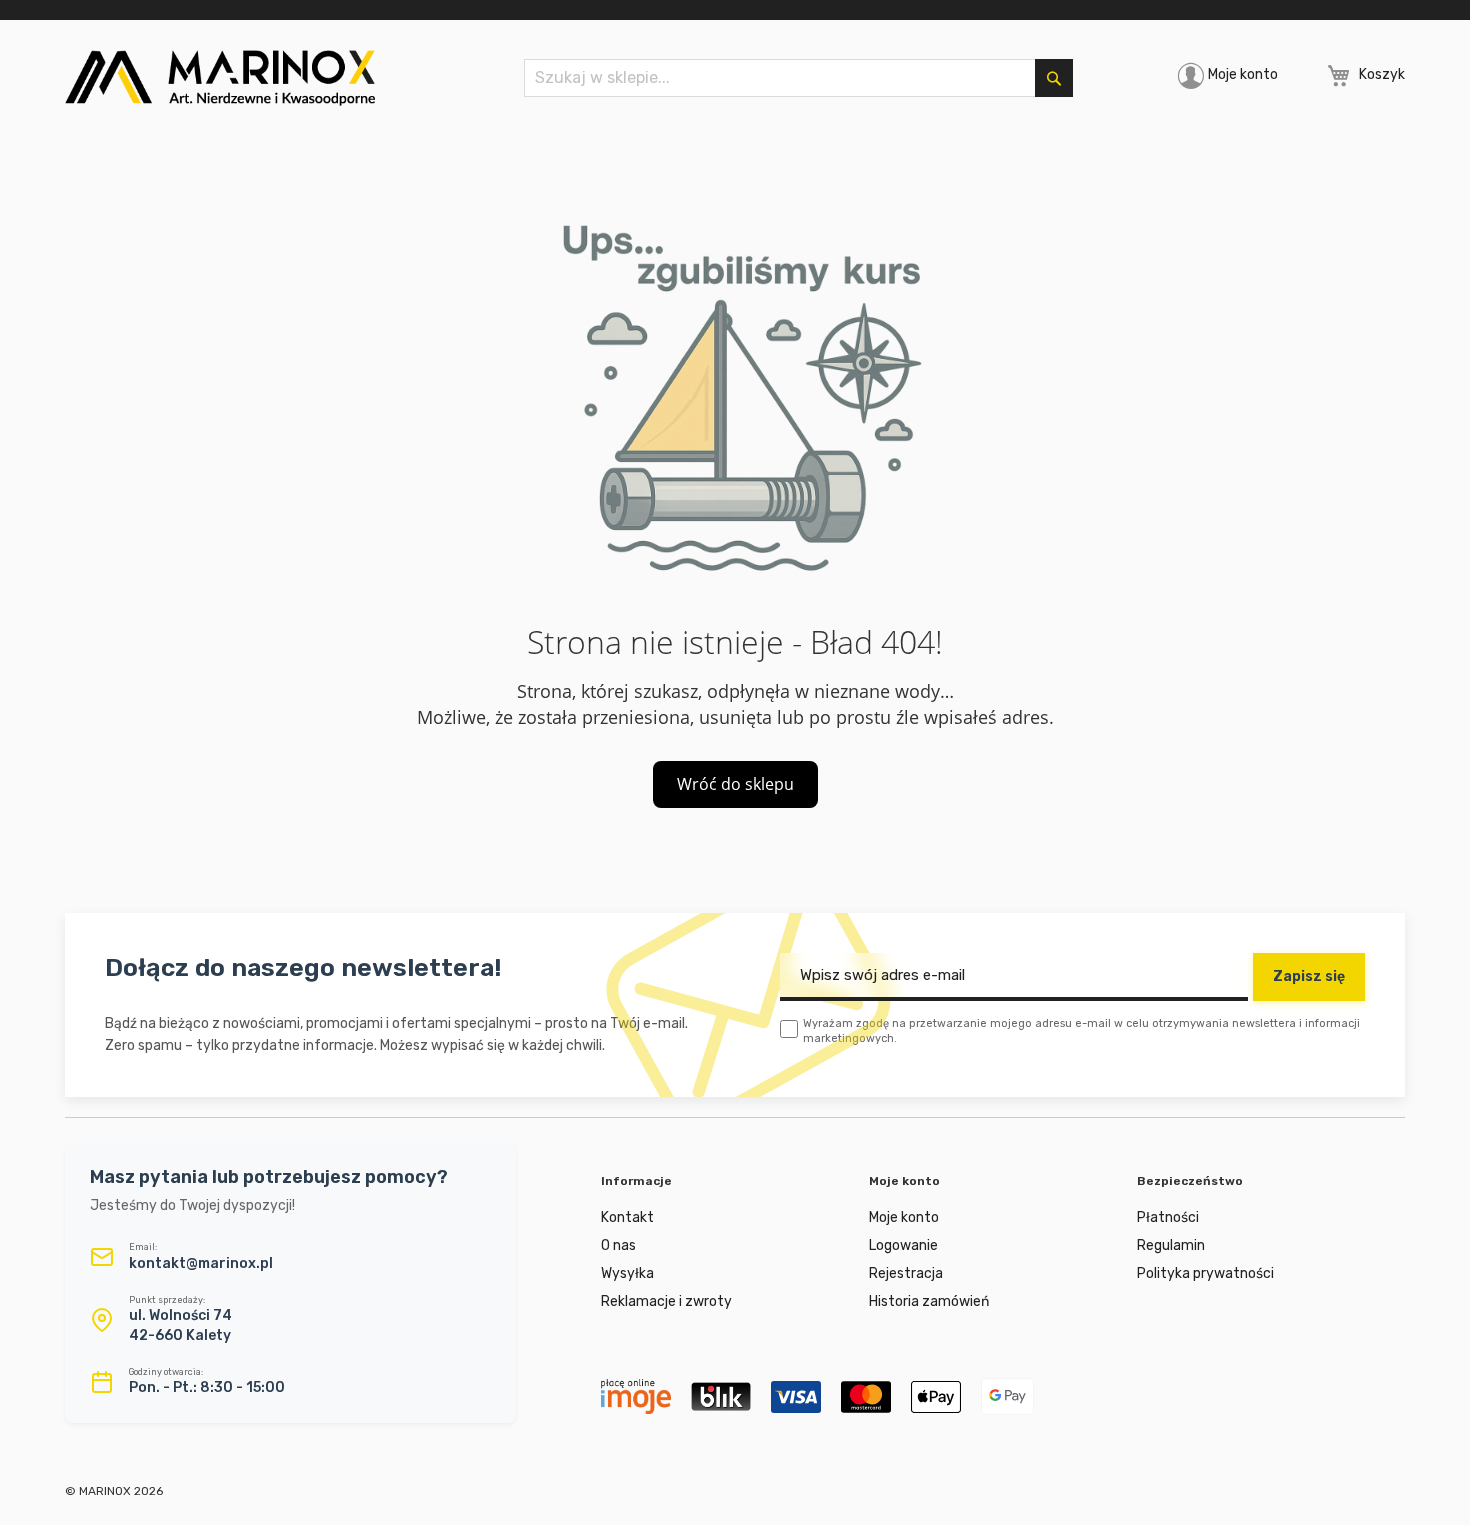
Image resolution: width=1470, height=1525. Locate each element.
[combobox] (798, 78)
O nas (618, 1245)
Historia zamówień (929, 1301)
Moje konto (1243, 74)
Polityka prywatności (1205, 1273)
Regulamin (1171, 1245)
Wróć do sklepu (735, 784)
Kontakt (627, 1217)
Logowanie (903, 1245)
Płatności (1168, 1217)
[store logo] (220, 78)
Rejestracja (906, 1273)
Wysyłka (627, 1273)
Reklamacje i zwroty (666, 1301)
